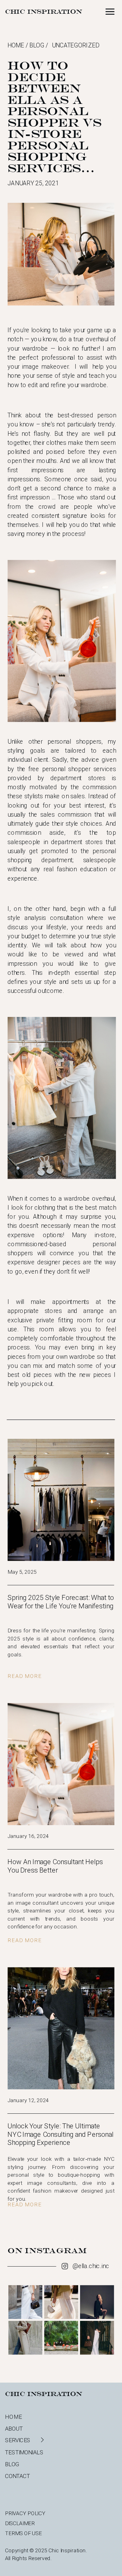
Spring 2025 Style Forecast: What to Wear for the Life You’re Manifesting (61, 1602)
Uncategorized (76, 45)
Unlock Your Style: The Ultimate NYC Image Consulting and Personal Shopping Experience (61, 2134)
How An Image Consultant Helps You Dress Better (55, 1866)
